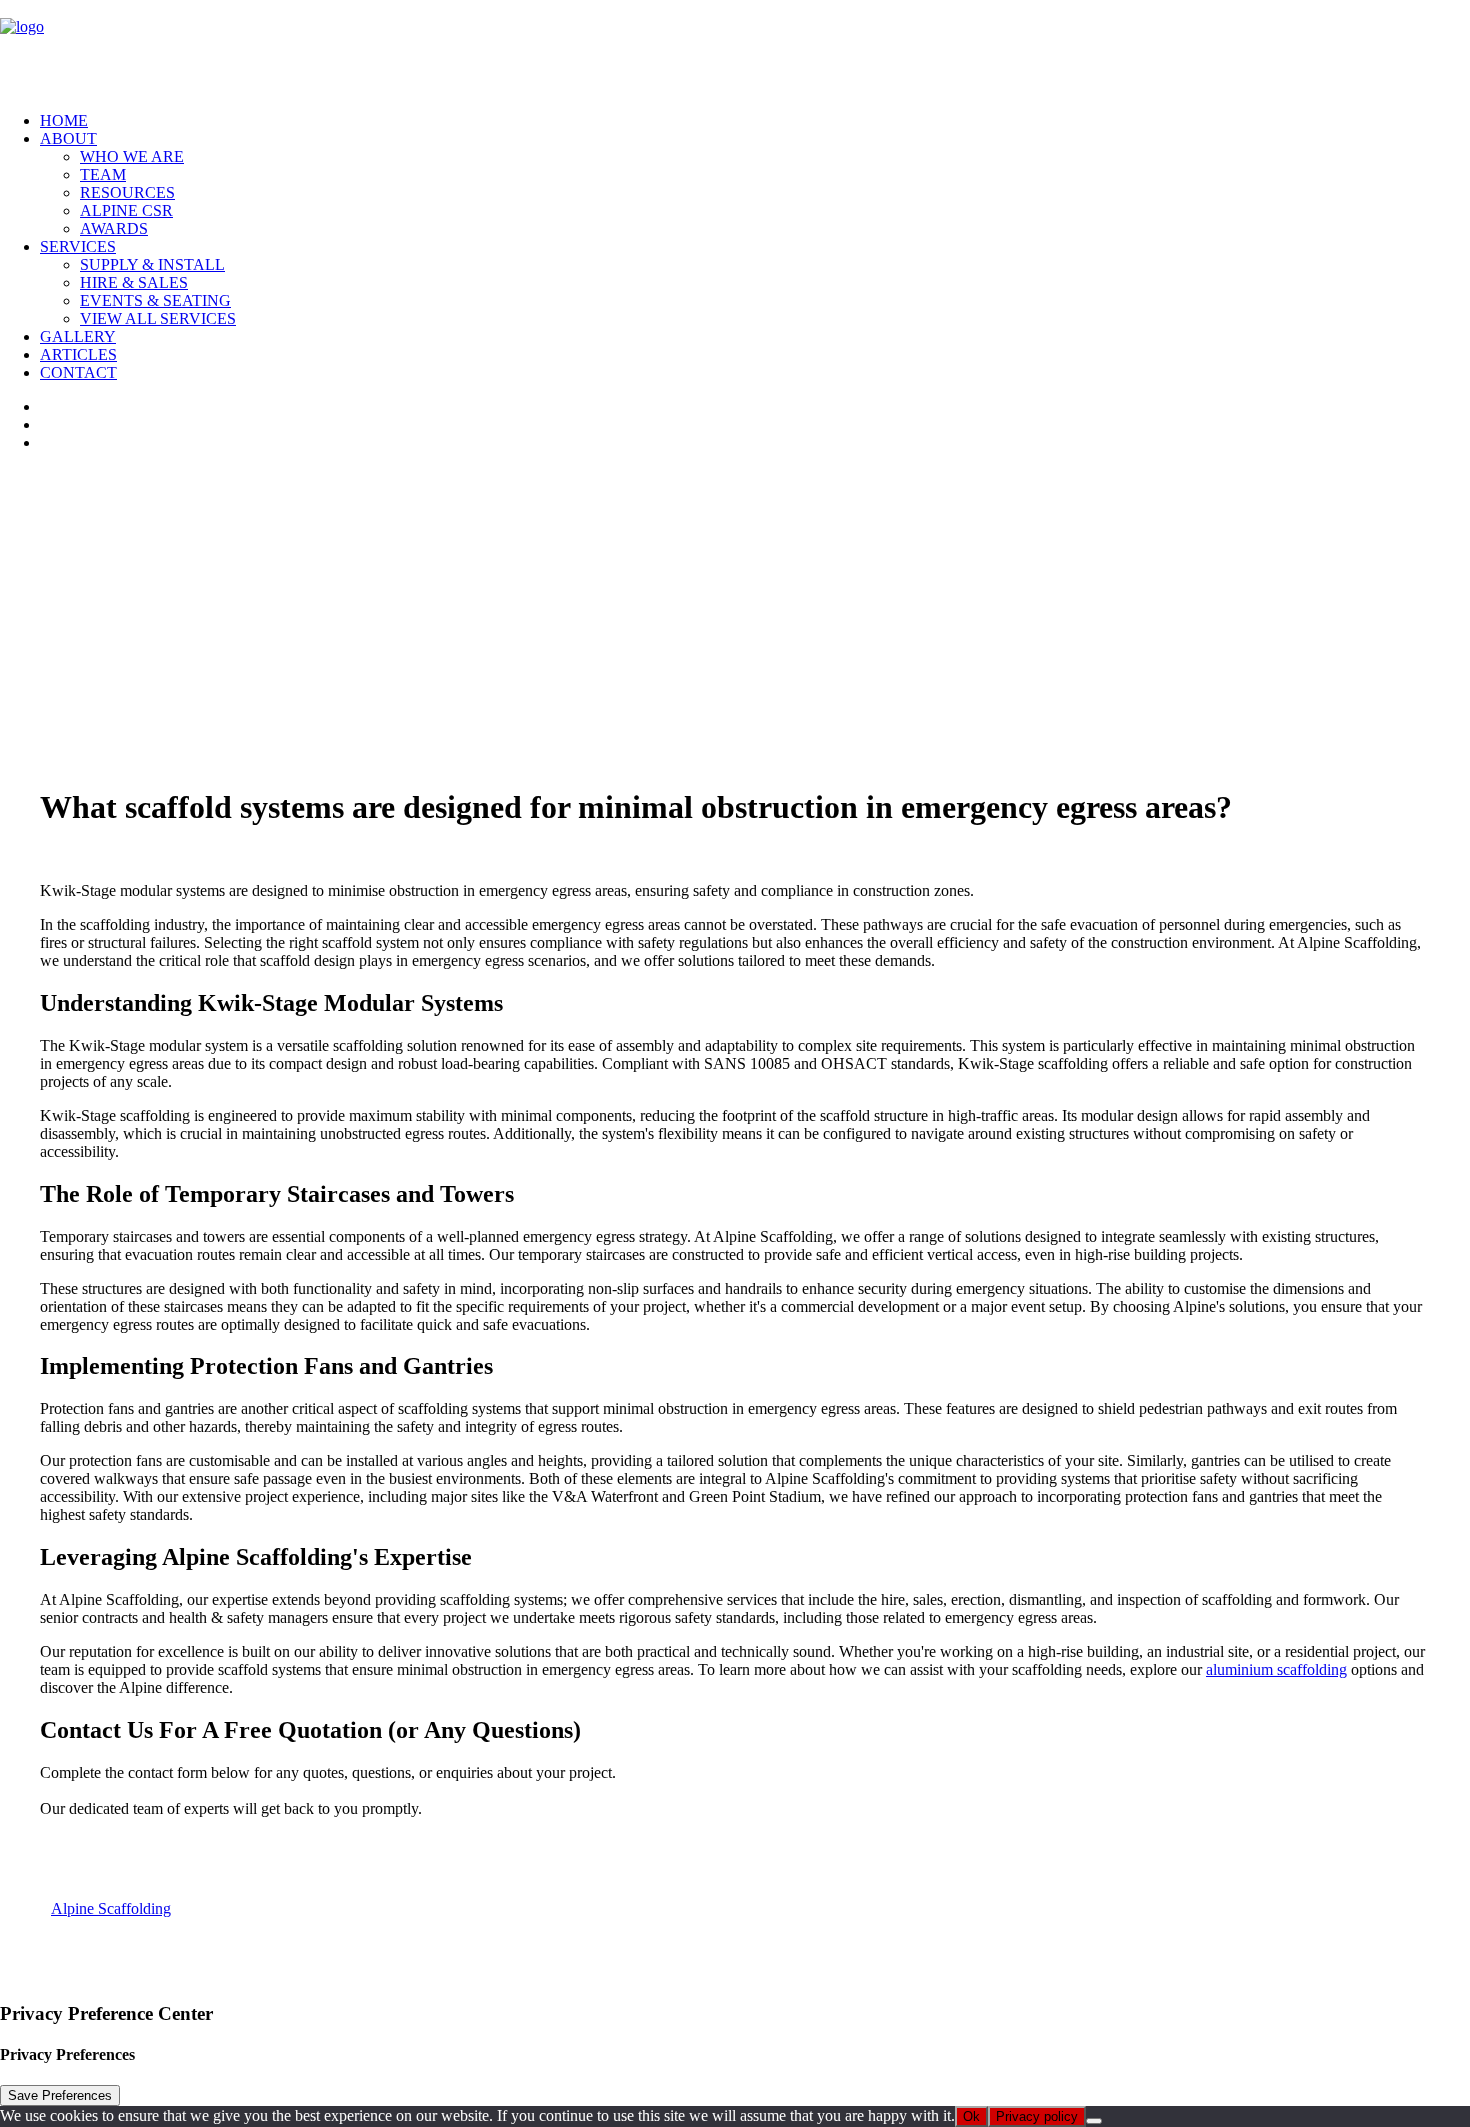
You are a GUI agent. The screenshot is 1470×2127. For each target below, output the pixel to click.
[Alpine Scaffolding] (735, 48)
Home (64, 120)
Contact (78, 372)
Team (103, 174)
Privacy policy (1037, 2116)
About (68, 138)
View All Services (158, 318)
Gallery (78, 336)
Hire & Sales (134, 282)
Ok (971, 2116)
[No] (1094, 2121)
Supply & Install (152, 264)
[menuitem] (755, 121)
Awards (114, 228)
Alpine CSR (126, 210)
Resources (127, 192)
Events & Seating (155, 300)
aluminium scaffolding (1276, 1669)
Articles (78, 354)
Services (78, 246)
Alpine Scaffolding (111, 1908)
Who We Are (132, 156)
